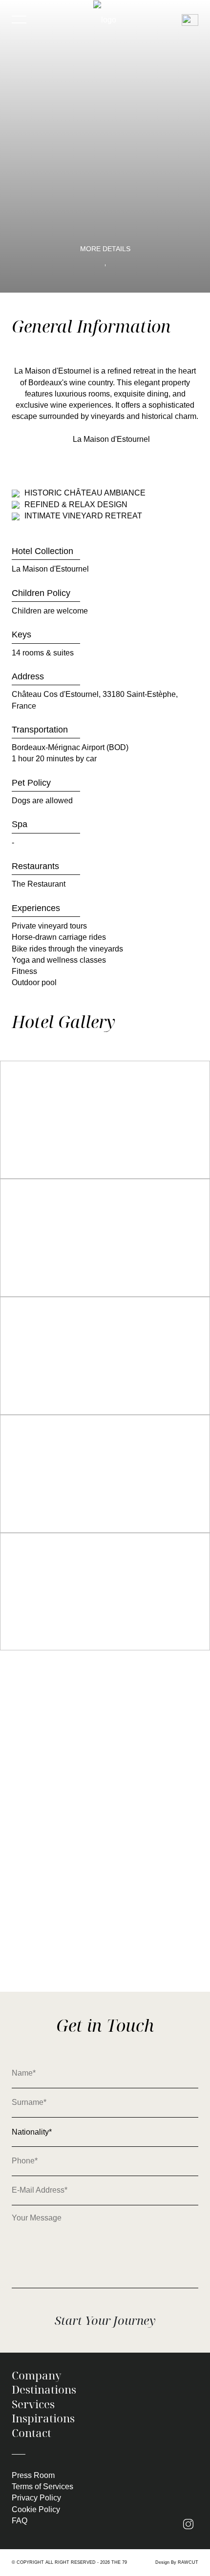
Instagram (191, 2525)
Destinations (44, 2390)
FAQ (20, 2521)
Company (37, 2376)
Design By (177, 2562)
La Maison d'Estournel (111, 439)
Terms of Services (42, 2487)
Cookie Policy (36, 2509)
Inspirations (43, 2418)
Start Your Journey (105, 2320)
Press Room (33, 2475)
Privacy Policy (36, 2498)
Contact (31, 2433)
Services (33, 2404)
